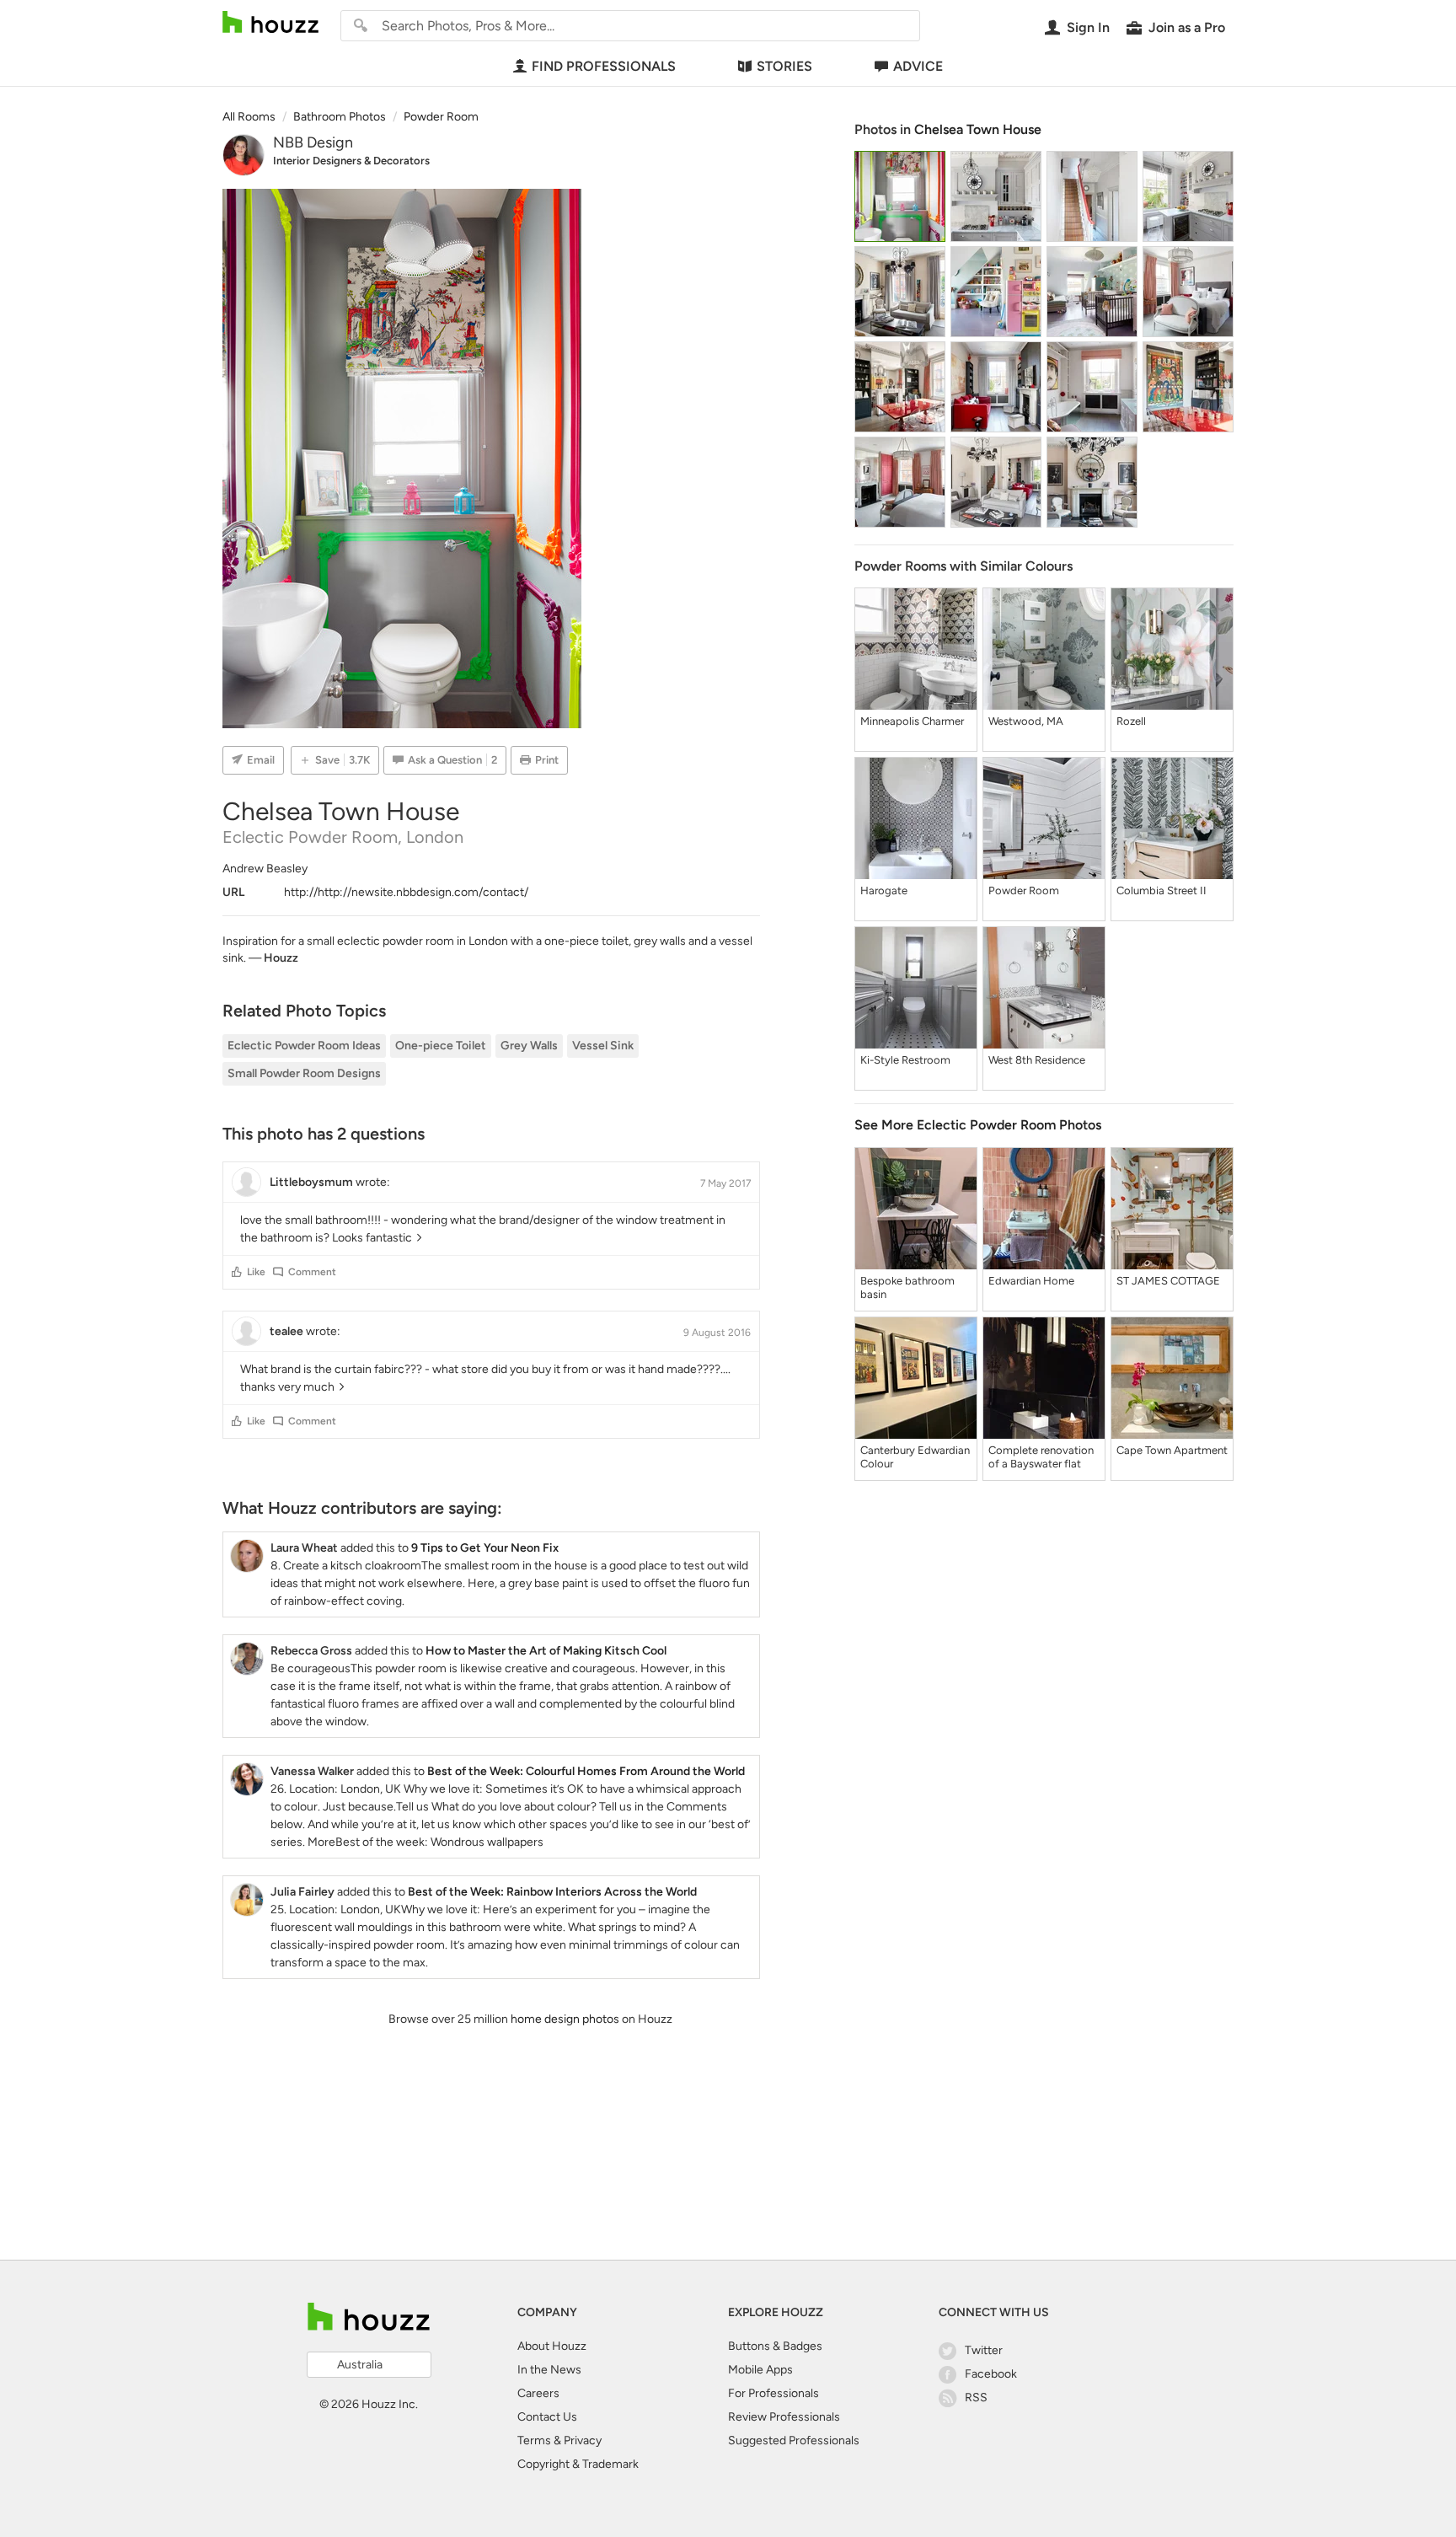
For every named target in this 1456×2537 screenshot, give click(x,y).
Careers (538, 2393)
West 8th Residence (1037, 1060)
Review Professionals (784, 2417)
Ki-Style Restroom (905, 1060)
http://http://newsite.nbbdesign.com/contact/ (406, 892)
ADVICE (918, 66)
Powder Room (1024, 890)
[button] (237, 1272)
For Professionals (773, 2393)
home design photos (565, 2019)
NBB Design (313, 142)
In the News (549, 2370)
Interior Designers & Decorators (351, 161)
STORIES (784, 66)
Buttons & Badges (775, 2346)
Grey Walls (529, 1046)
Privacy (583, 2440)
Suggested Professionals (794, 2440)
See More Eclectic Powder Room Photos (978, 1125)
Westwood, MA (1026, 721)
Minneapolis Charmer (912, 721)
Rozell (1131, 721)
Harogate (884, 890)
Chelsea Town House (978, 129)
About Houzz (552, 2346)
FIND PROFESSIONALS (604, 66)
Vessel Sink (603, 1046)
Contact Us (547, 2417)
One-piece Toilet (441, 1046)
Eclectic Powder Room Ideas (304, 1046)
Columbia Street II (1162, 890)
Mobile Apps (760, 2370)
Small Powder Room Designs (304, 1073)
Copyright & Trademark (578, 2464)
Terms (534, 2440)
